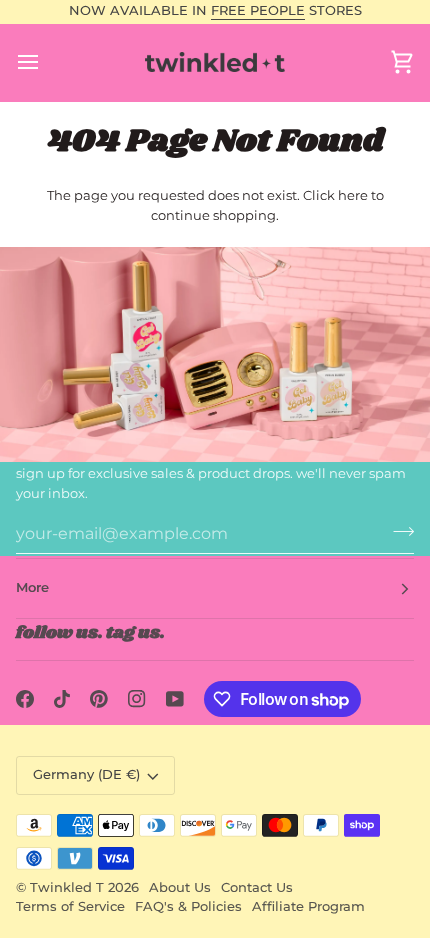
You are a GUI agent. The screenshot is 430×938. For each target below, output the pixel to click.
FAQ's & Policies (188, 906)
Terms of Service (70, 906)
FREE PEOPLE (258, 10)
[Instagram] (137, 699)
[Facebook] (25, 699)
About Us (180, 887)
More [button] (32, 587)
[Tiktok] (62, 699)
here (353, 195)
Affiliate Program (308, 906)
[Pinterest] (99, 699)
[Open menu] (46, 62)
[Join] (397, 531)
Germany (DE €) (86, 774)
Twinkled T (67, 887)
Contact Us (257, 887)
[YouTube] (175, 699)
